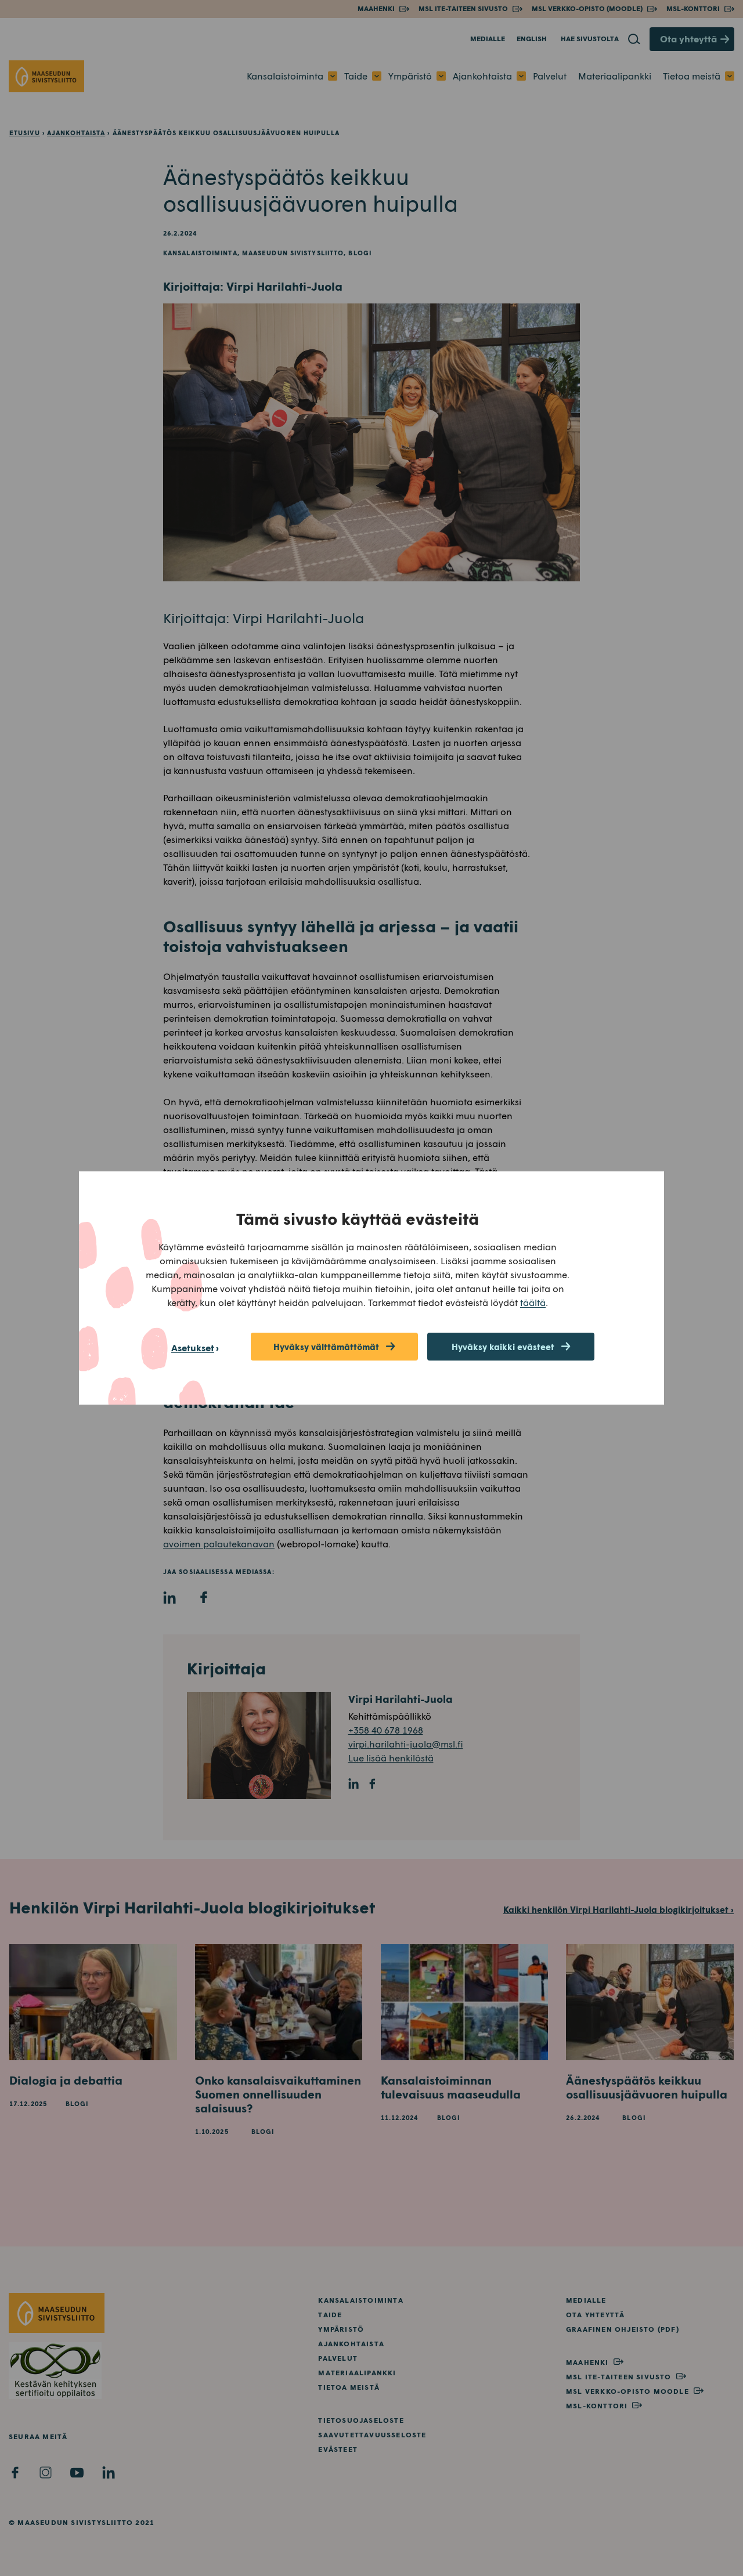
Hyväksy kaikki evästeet (503, 1347)
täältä (533, 1302)
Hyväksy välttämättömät (326, 1347)
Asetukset (193, 1347)
